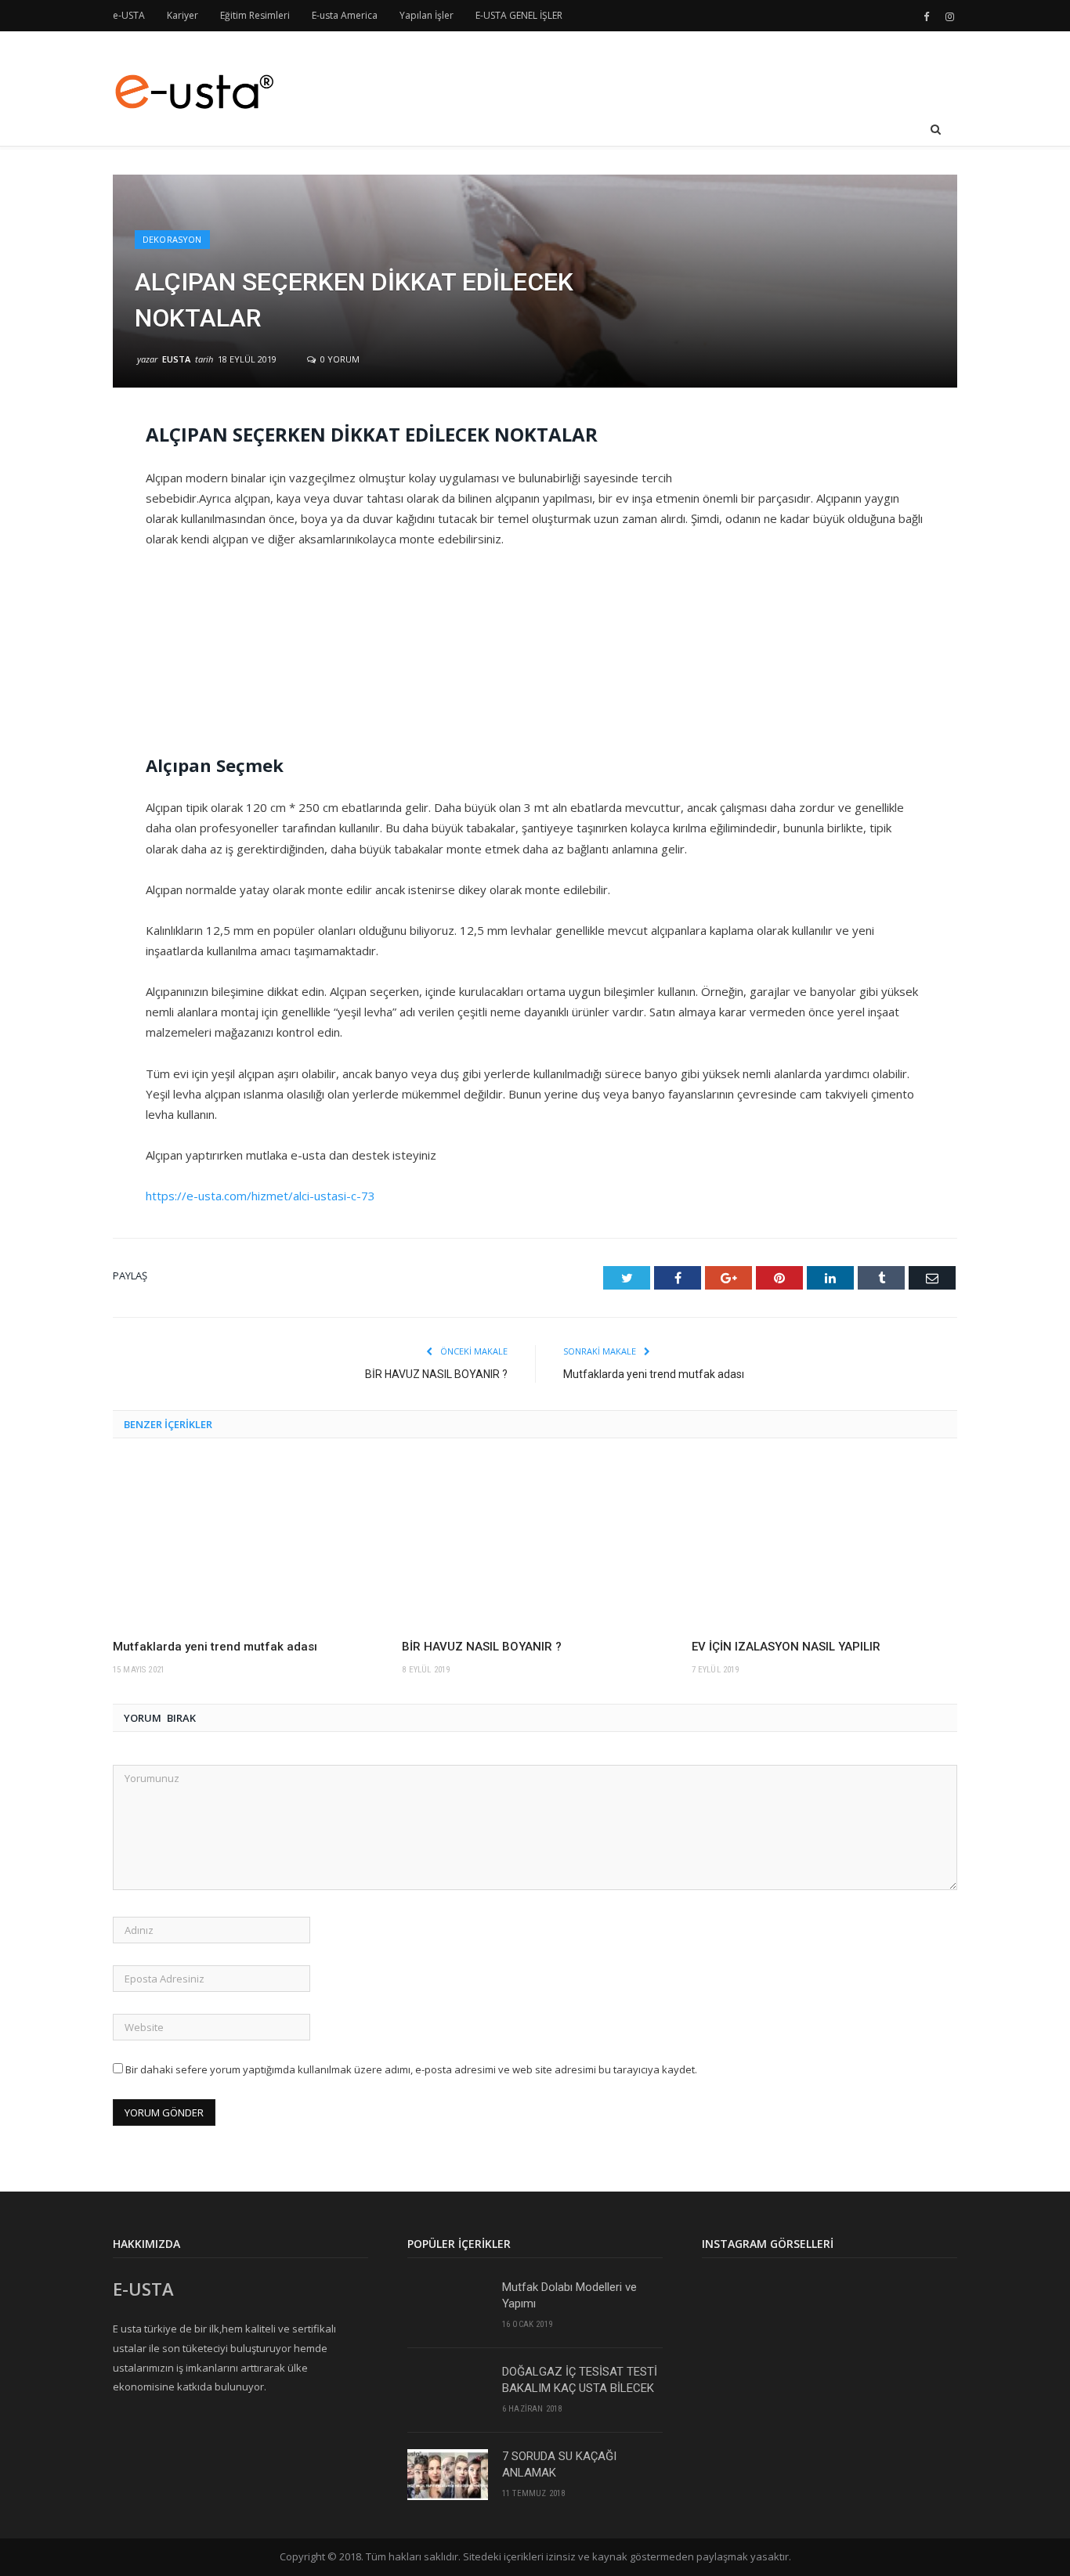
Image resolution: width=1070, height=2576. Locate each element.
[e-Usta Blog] (193, 88)
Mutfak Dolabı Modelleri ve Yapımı (569, 2295)
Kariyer (183, 15)
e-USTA (129, 15)
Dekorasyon (172, 239)
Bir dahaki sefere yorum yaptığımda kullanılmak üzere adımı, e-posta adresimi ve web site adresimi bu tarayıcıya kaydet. (411, 2069)
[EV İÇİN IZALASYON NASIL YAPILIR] (824, 1544)
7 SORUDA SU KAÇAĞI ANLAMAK (559, 2464)
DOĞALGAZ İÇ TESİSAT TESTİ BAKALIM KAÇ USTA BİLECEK (580, 2380)
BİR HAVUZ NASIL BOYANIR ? (436, 1374)
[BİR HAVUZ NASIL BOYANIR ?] (535, 1544)
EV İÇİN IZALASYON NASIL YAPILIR (786, 1647)
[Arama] (936, 130)
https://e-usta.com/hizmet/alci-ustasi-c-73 (260, 1196)
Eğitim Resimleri (255, 15)
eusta (176, 359)
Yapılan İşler (427, 15)
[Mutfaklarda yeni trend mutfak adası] (246, 1544)
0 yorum (339, 359)
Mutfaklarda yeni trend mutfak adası (654, 1374)
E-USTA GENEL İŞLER (519, 15)
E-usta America (345, 15)
